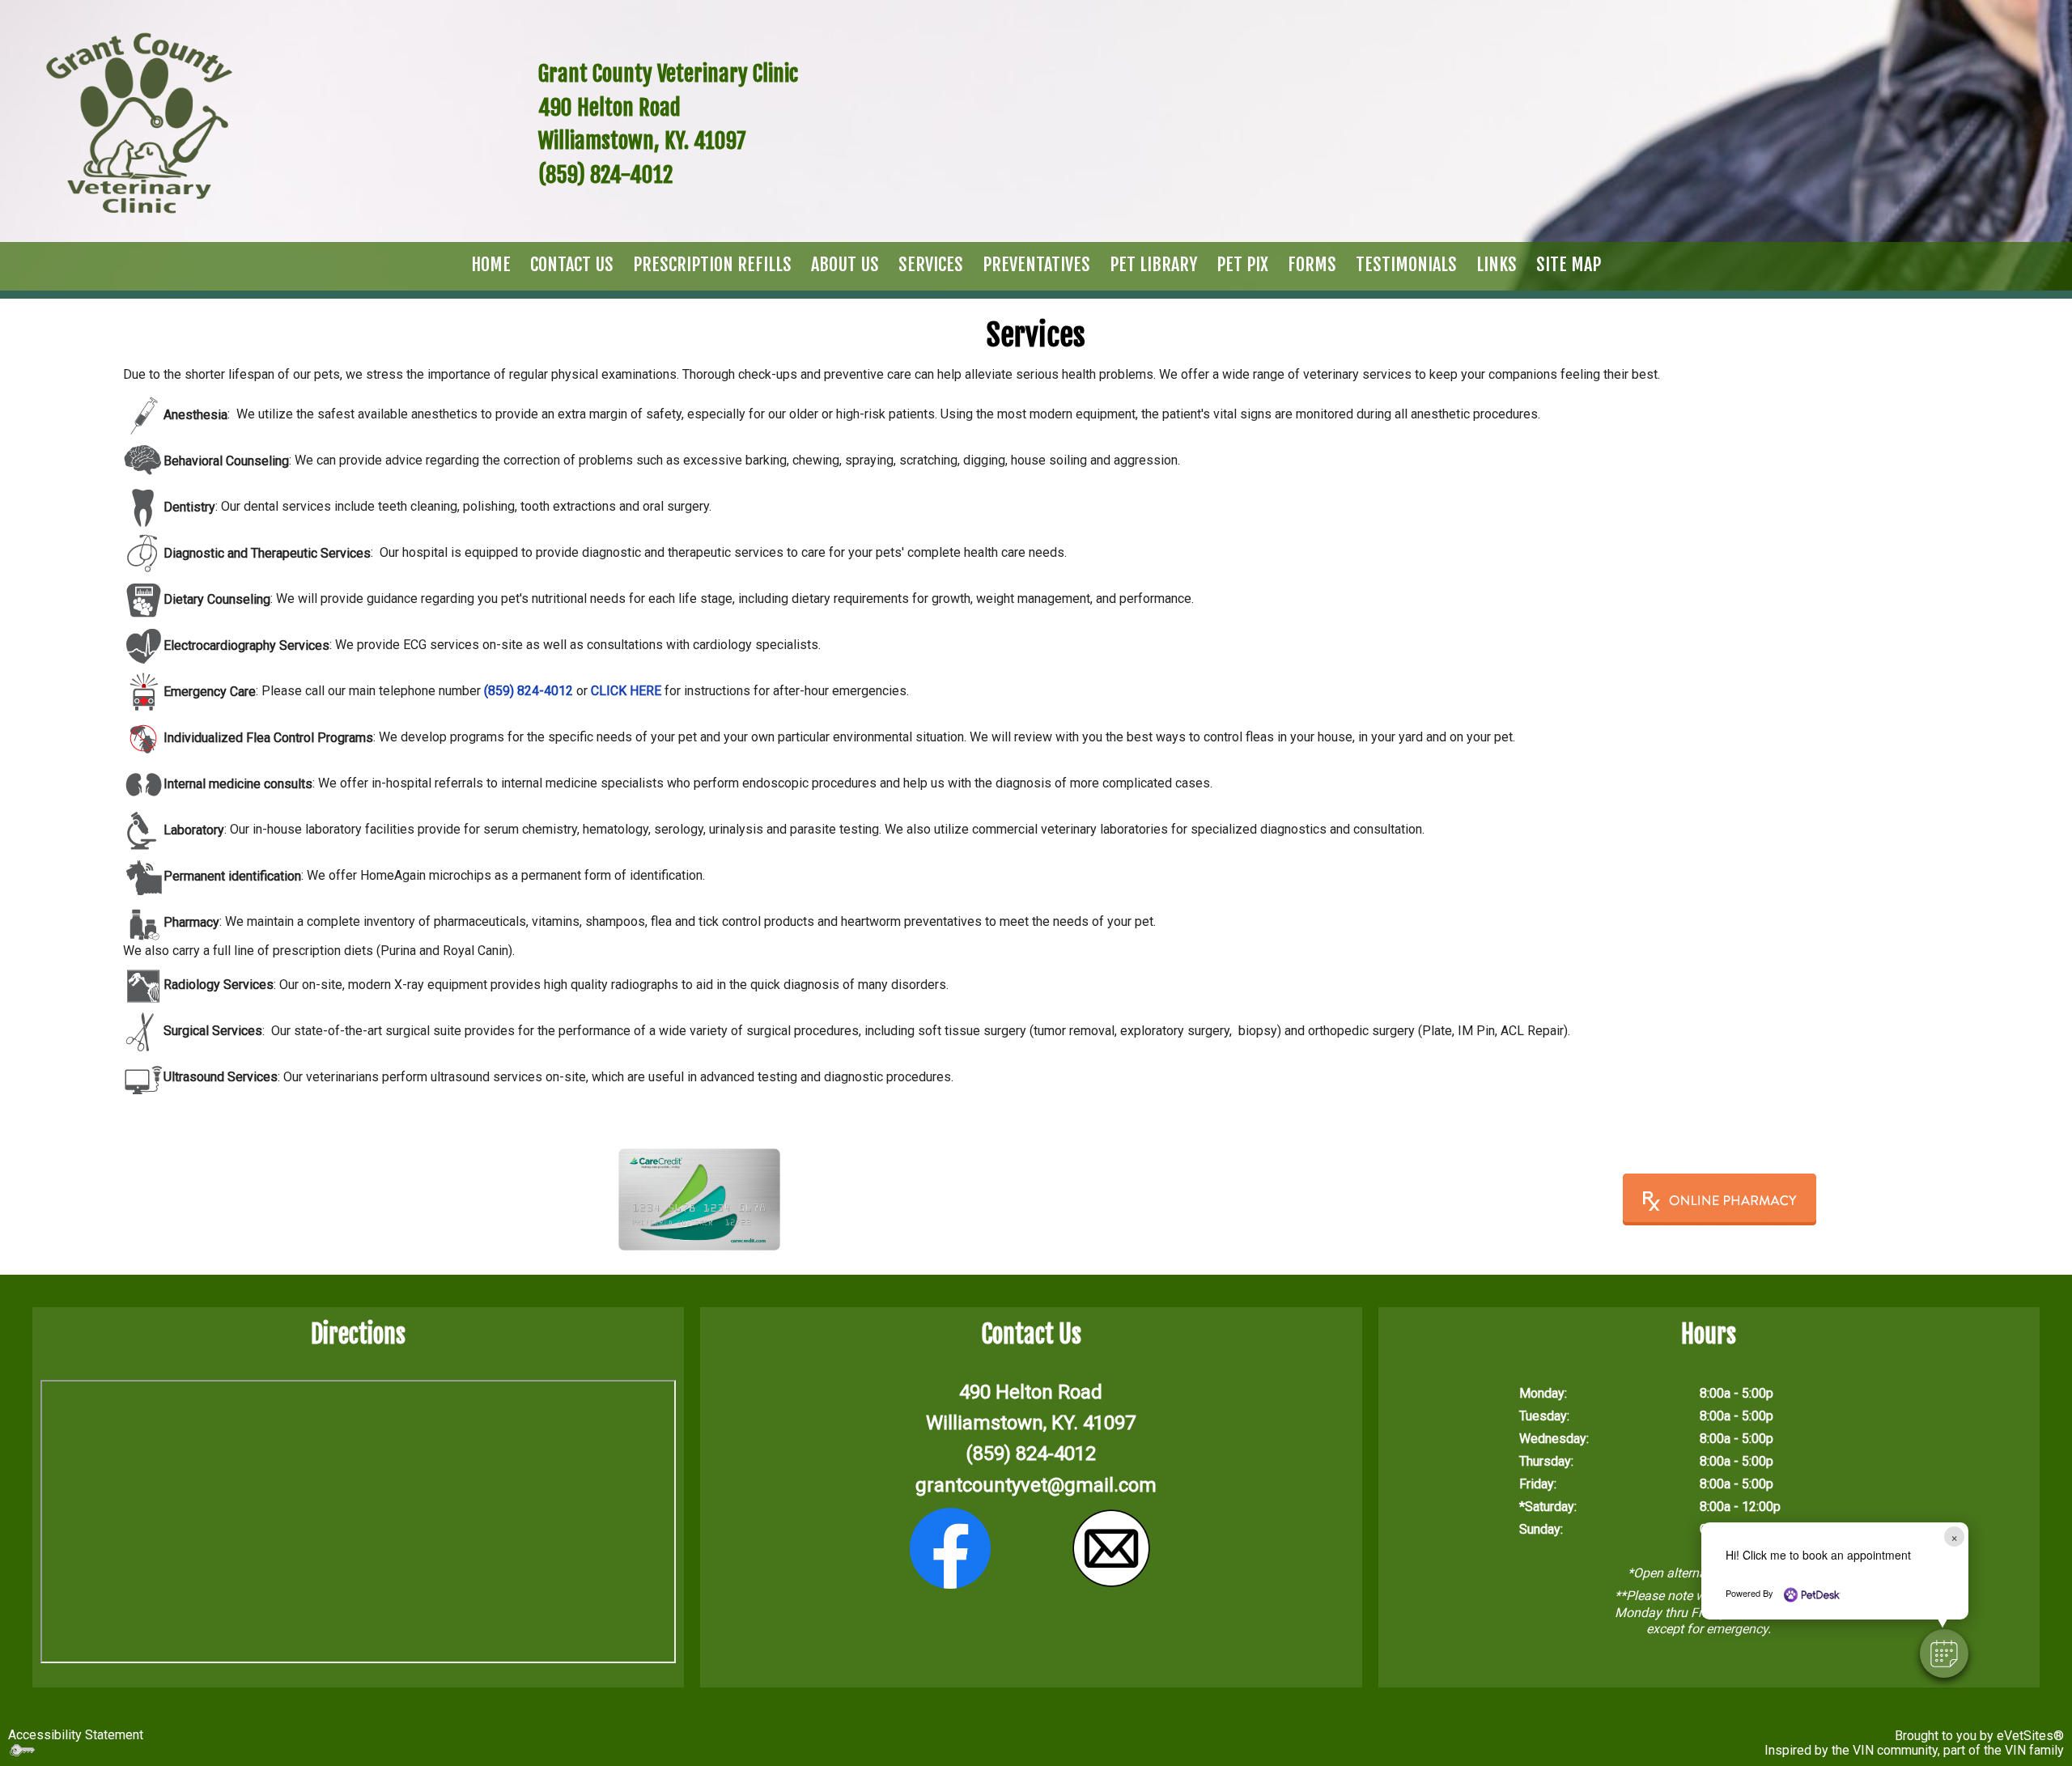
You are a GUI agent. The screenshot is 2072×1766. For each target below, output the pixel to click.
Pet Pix (1242, 264)
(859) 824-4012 (1031, 1454)
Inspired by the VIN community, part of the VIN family (1914, 1750)
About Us (845, 264)
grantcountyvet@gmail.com (1036, 1485)
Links (1497, 264)
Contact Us (572, 264)
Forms (1312, 264)
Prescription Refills (712, 264)
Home (491, 264)
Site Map (1569, 264)
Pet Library (1153, 264)
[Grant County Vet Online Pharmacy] (1719, 1199)
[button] (1944, 1654)
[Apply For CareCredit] (699, 1199)
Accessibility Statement (76, 1735)
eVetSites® (2030, 1736)
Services (931, 264)
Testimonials (1406, 264)
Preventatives (1036, 264)
